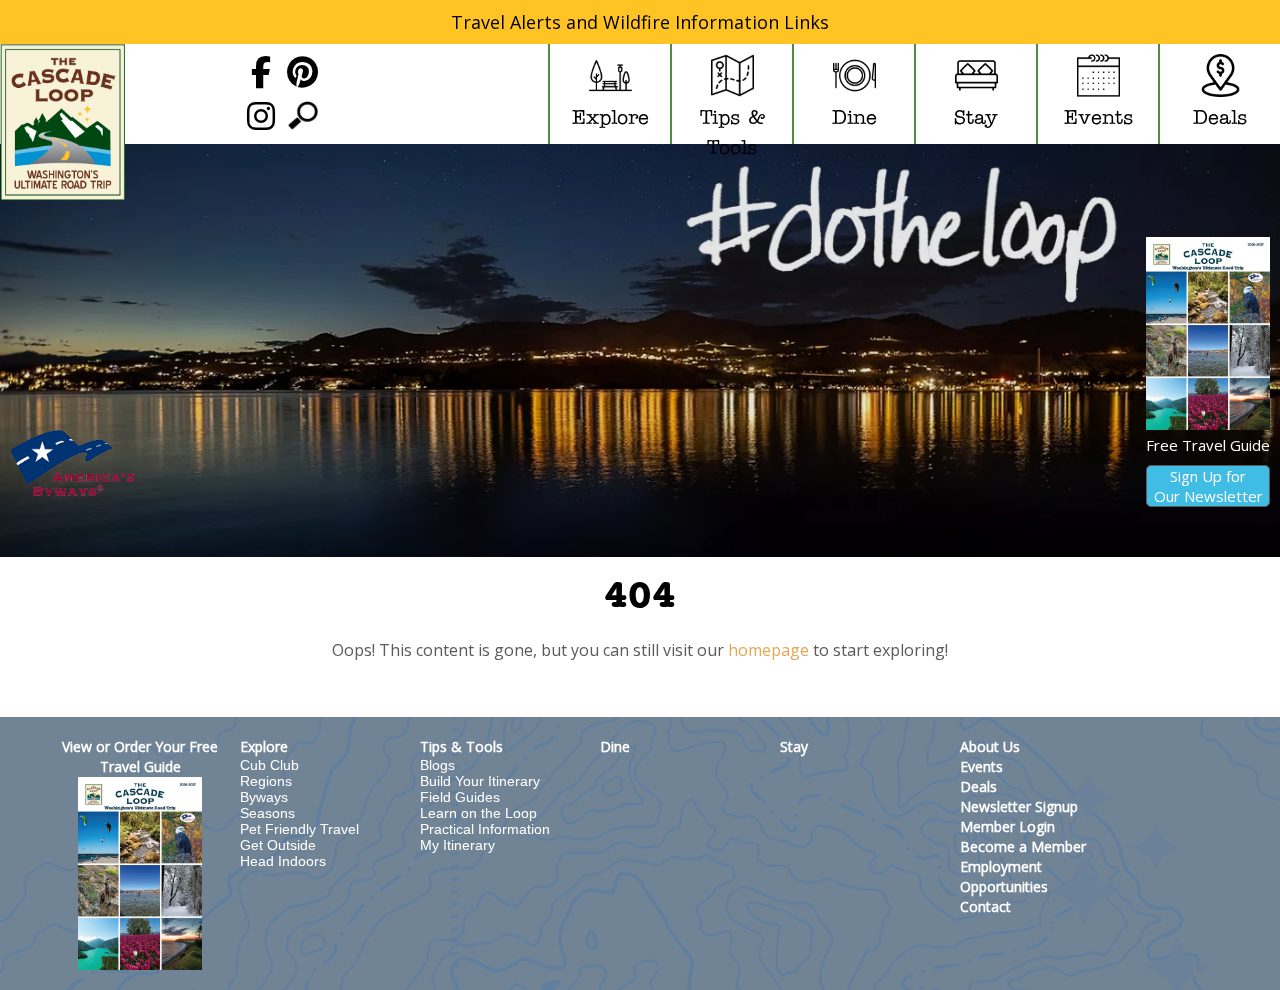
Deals (978, 786)
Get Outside (278, 845)
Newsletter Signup (1019, 806)
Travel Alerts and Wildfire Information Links (640, 22)
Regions (266, 781)
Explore (264, 746)
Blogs (437, 765)
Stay (794, 746)
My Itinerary (457, 845)
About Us (990, 746)
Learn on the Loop (478, 813)
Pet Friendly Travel (299, 829)
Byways (264, 797)
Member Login (1007, 826)
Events (981, 766)
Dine (615, 746)
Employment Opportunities (1004, 876)
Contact (985, 906)
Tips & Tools (461, 746)
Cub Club (269, 765)
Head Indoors (283, 861)
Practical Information (485, 829)
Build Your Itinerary (480, 781)
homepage (768, 650)
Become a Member (1023, 846)
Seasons (267, 813)
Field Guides (460, 797)
